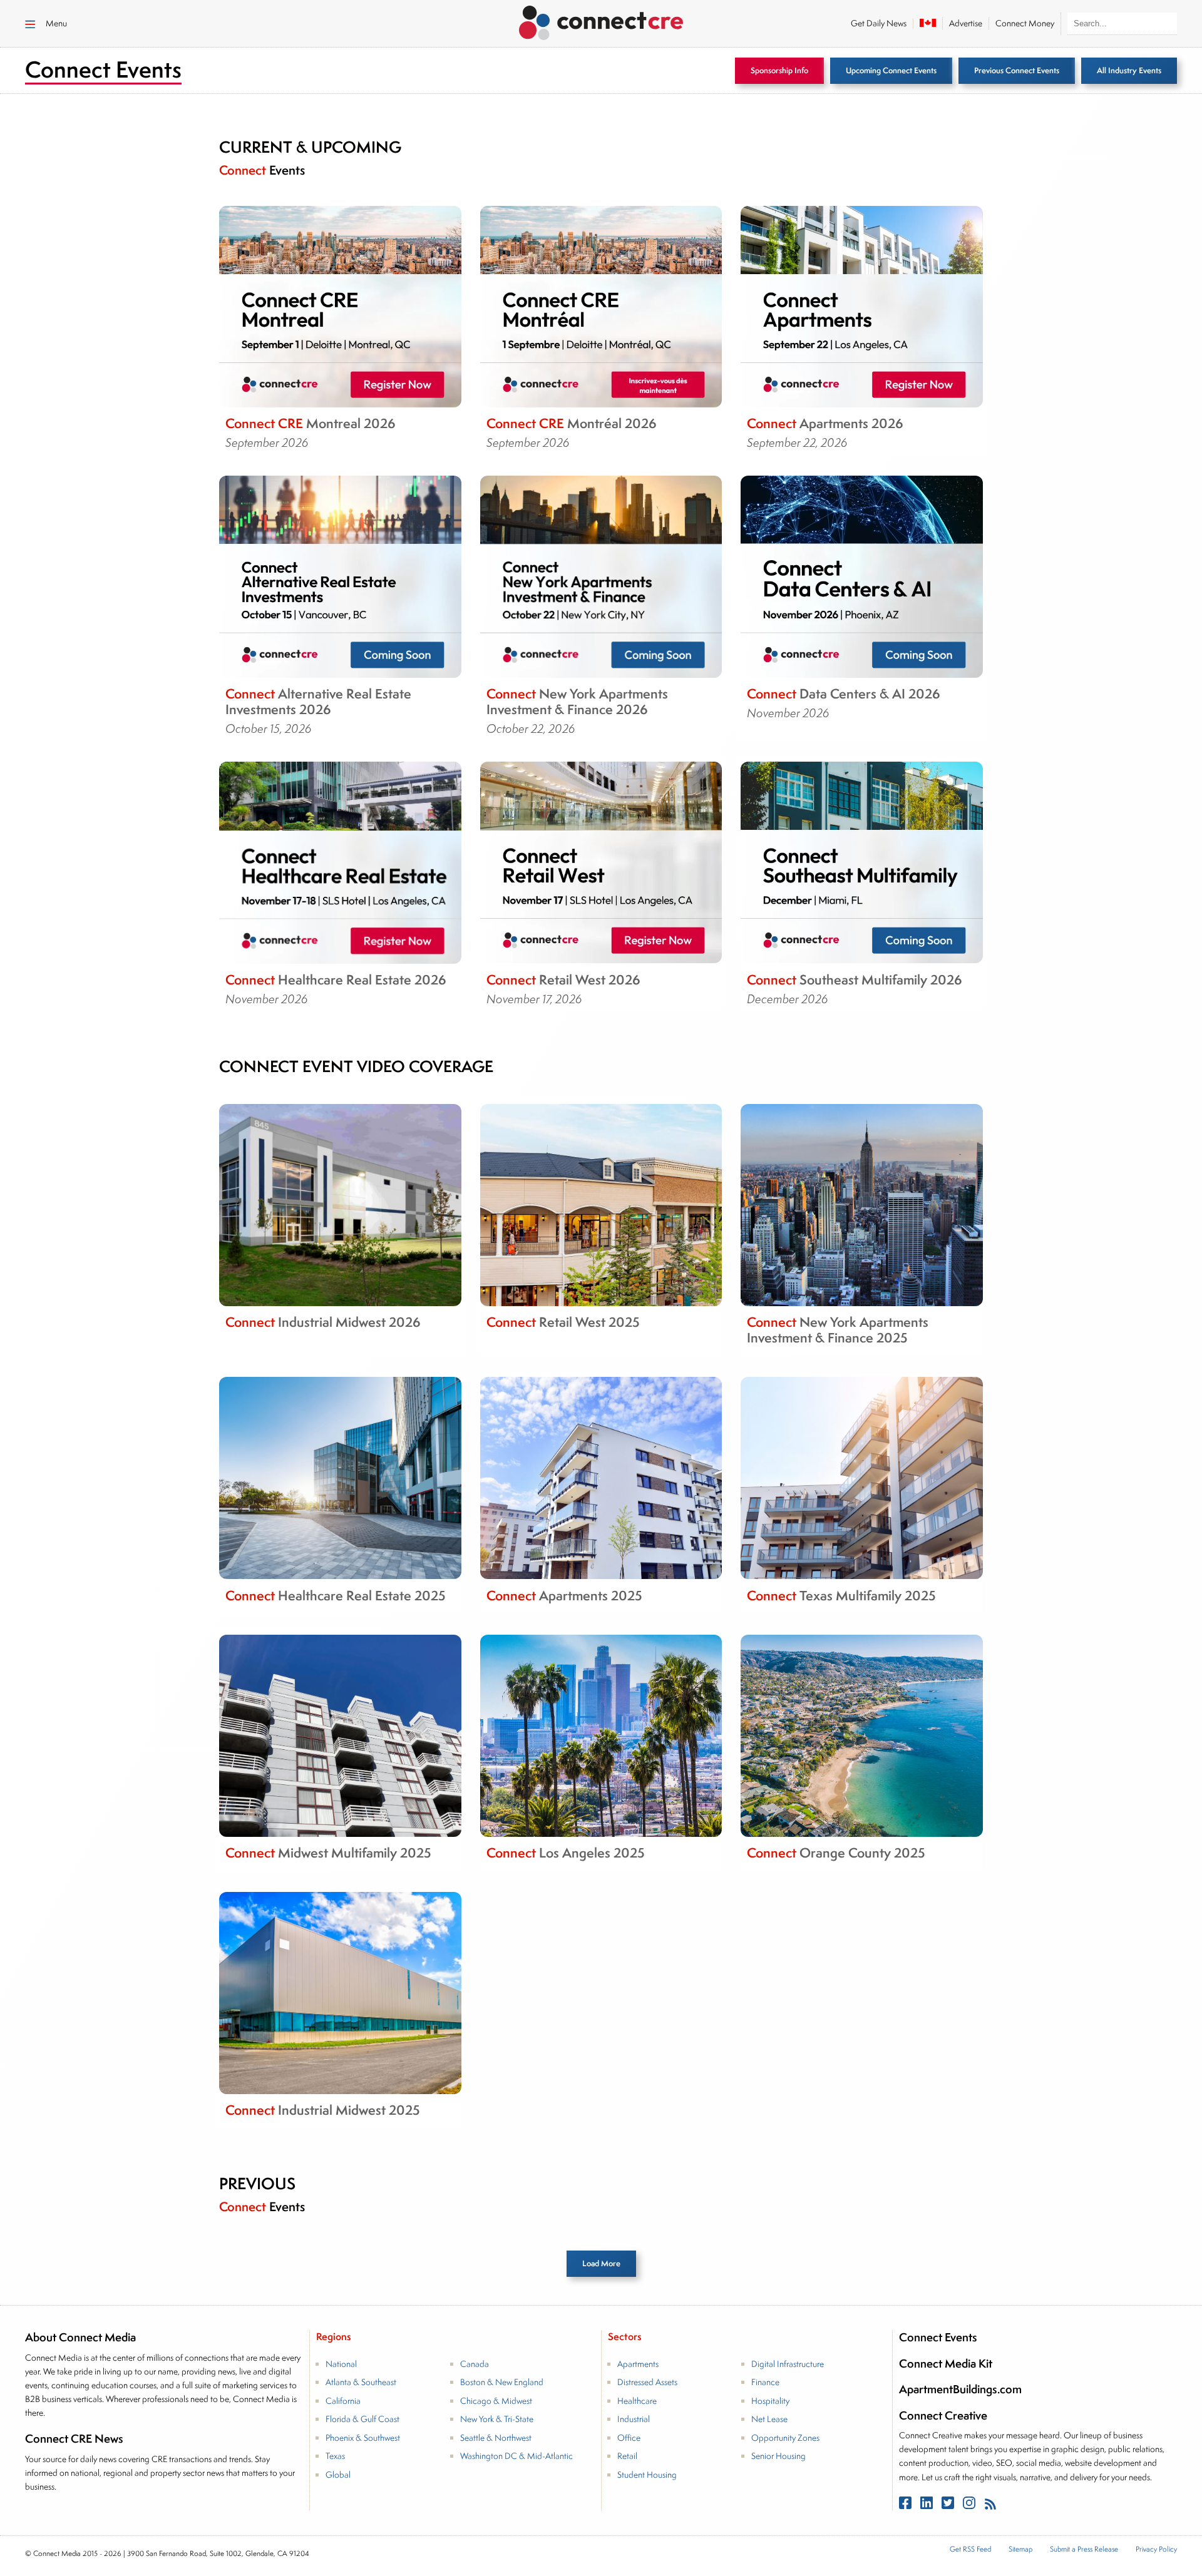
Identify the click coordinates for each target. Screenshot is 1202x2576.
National (341, 2364)
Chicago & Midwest (496, 2401)
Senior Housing (778, 2456)
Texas (335, 2456)
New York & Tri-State (497, 2419)
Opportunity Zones (785, 2438)
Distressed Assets (647, 2382)
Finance (765, 2382)
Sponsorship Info (779, 70)
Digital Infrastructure (788, 2364)
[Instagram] (970, 2505)
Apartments (638, 2364)
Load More (601, 2263)
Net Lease (769, 2419)
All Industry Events (1129, 70)
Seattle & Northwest (496, 2438)
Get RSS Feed (970, 2549)
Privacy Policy (1156, 2549)
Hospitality (770, 2401)
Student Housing (647, 2475)
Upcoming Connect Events (891, 70)
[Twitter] (949, 2505)
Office (629, 2438)
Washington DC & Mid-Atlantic (516, 2456)
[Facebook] (907, 2505)
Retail (627, 2456)
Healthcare (637, 2401)
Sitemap (1020, 2549)
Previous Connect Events (1017, 70)
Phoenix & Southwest (363, 2438)
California (343, 2401)
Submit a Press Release (1084, 2549)
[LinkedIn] (928, 2505)
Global (338, 2475)
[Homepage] (601, 21)
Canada (475, 2364)
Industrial (634, 2419)
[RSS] (990, 2505)
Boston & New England (502, 2382)
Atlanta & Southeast (361, 2382)
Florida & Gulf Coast (362, 2419)
